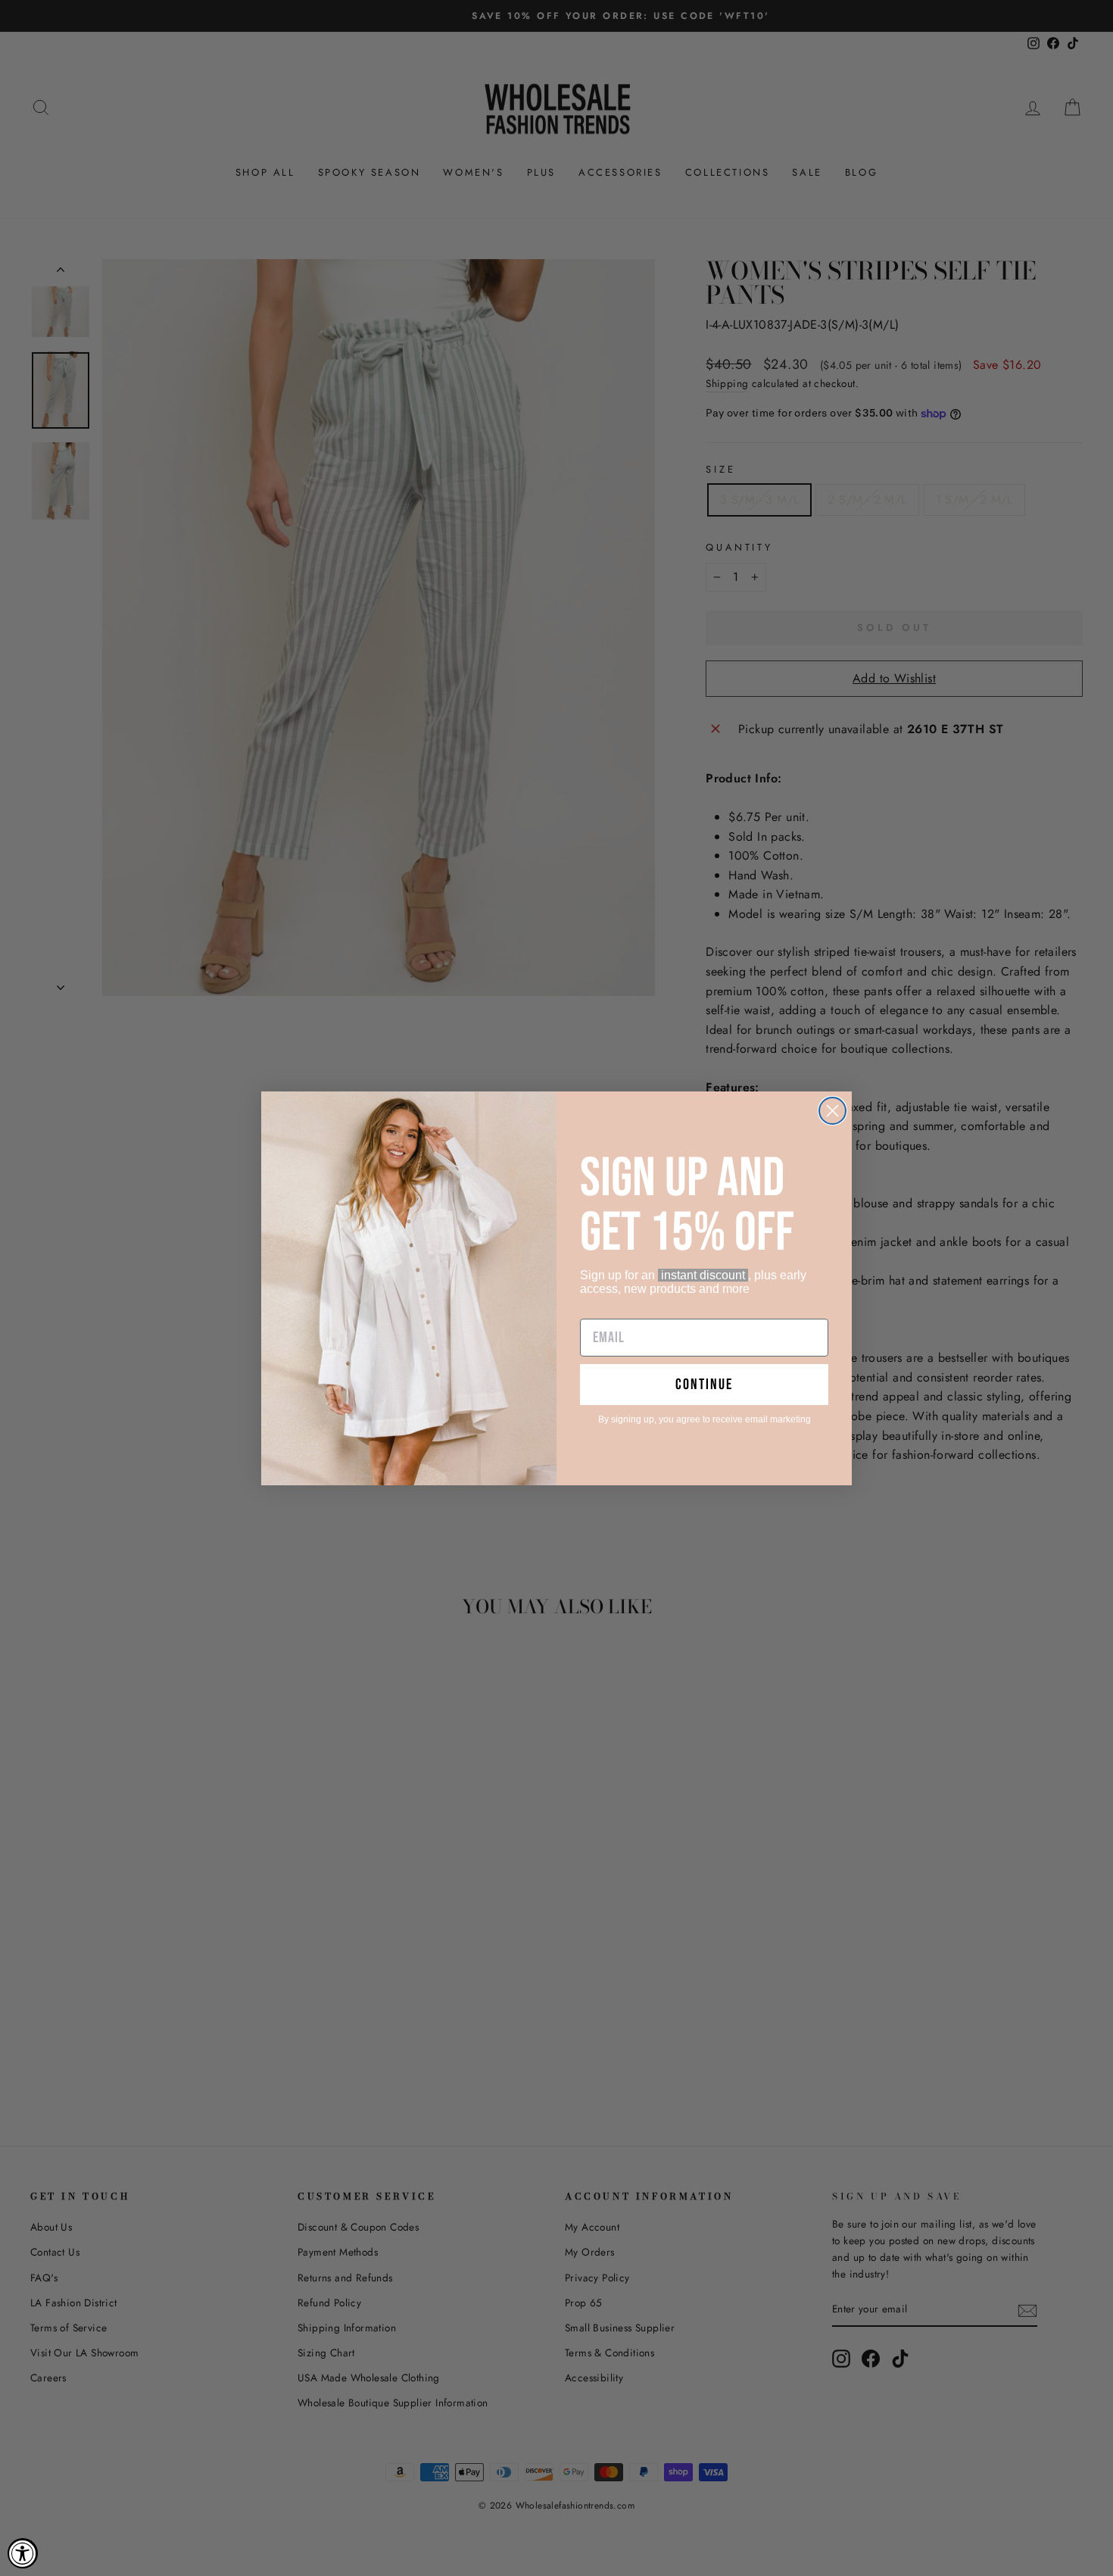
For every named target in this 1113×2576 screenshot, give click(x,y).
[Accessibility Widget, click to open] (23, 2553)
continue (704, 1385)
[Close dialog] (832, 1111)
